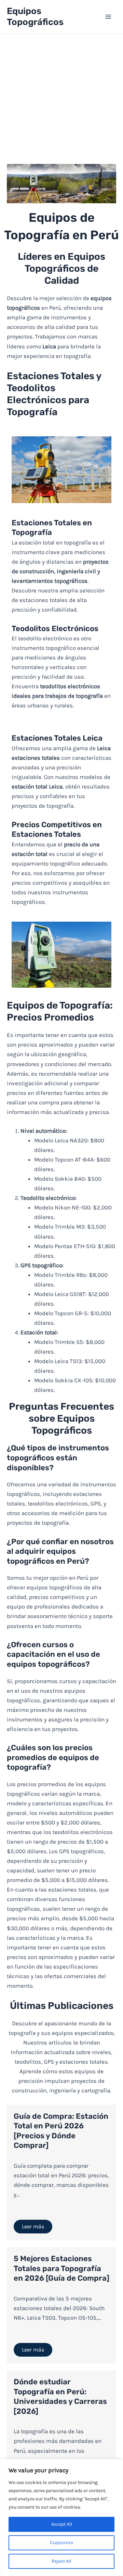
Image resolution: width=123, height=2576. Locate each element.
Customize (61, 2543)
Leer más (33, 2226)
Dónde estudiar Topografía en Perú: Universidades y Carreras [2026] (60, 2396)
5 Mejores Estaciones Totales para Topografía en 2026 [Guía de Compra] (61, 2268)
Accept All (62, 2524)
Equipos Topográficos (35, 17)
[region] (61, 2517)
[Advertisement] (61, 99)
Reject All (61, 2561)
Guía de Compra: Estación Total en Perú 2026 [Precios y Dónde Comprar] (61, 2131)
